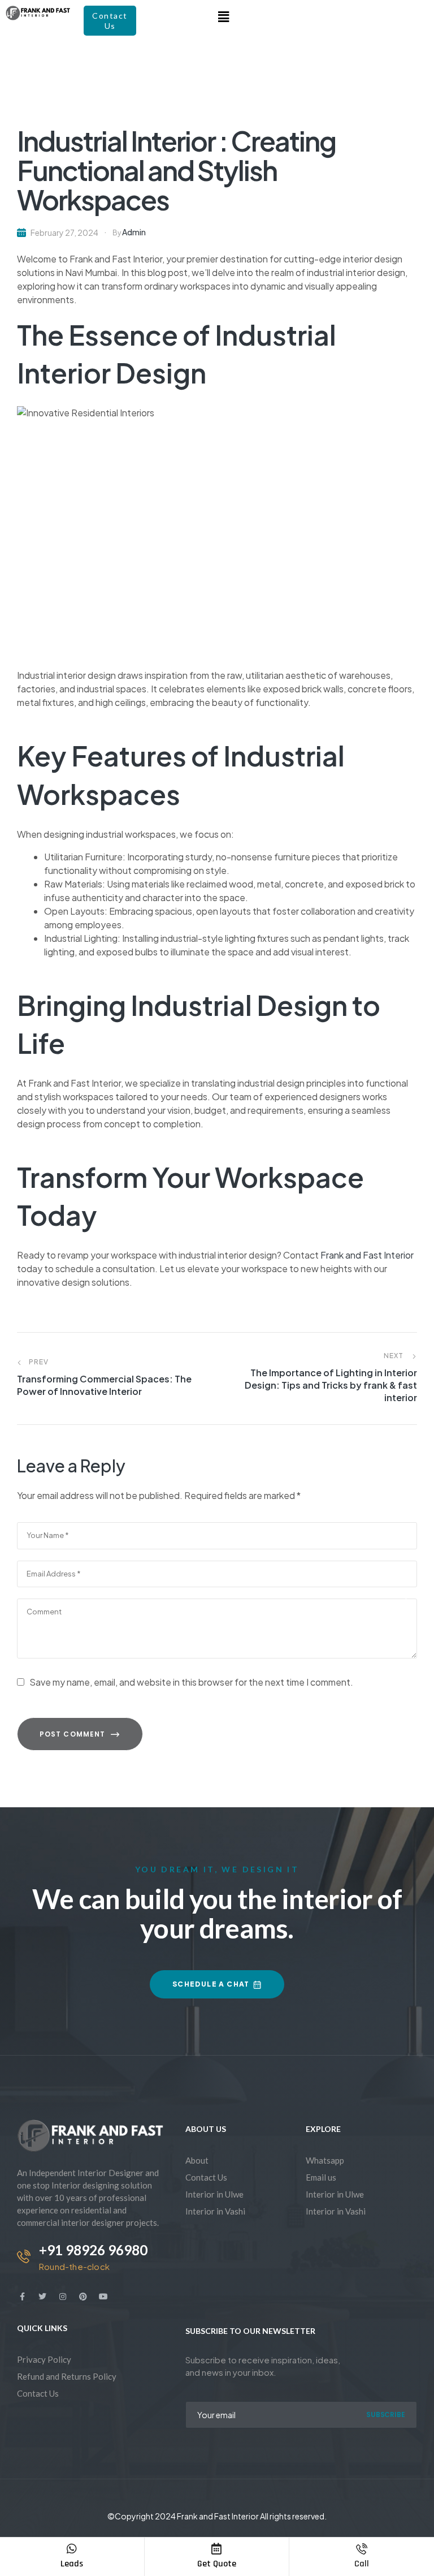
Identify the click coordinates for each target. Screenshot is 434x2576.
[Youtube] (103, 2297)
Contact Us (206, 2177)
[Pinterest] (83, 2297)
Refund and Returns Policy (67, 2376)
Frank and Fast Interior (367, 1255)
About (197, 2160)
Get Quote (217, 2564)
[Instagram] (63, 2297)
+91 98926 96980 (93, 2250)
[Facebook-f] (22, 2297)
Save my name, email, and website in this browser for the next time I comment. (191, 1682)
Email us (321, 2177)
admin (134, 232)
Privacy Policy (44, 2359)
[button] (223, 16)
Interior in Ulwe (214, 2194)
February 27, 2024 (64, 232)
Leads (72, 2564)
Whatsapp (325, 2160)
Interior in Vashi (215, 2211)
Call (362, 2564)
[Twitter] (42, 2297)
